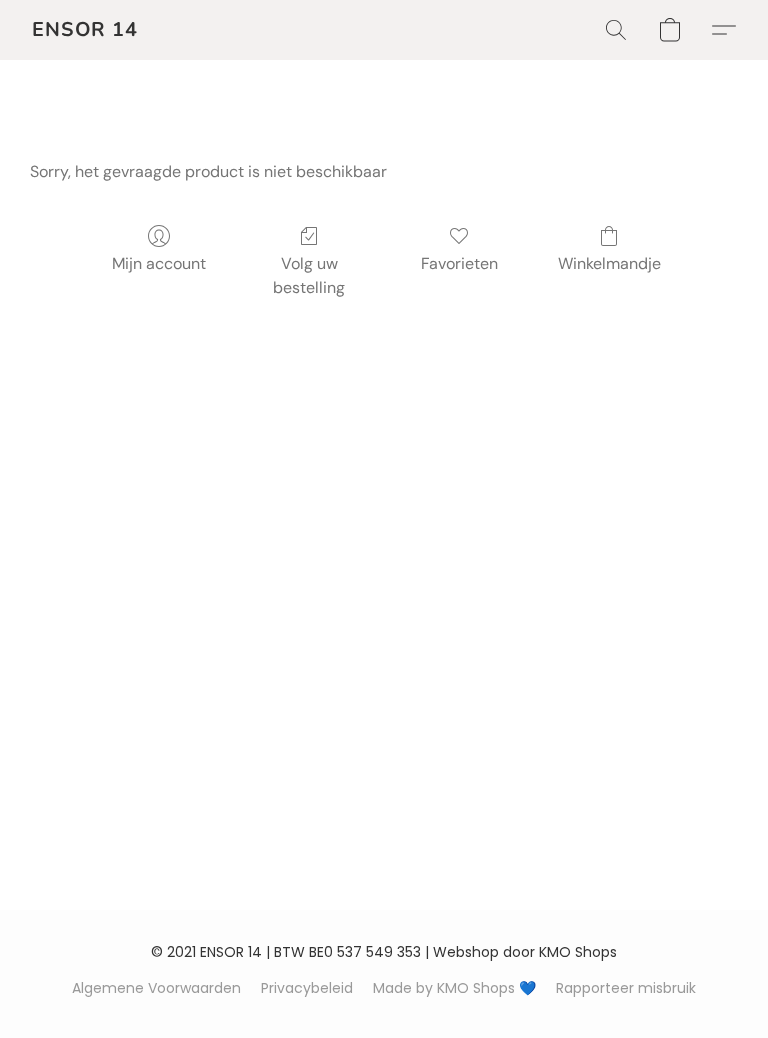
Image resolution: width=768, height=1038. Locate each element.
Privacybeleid (307, 988)
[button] (85, 30)
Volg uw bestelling (309, 275)
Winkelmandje (609, 263)
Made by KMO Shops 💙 (454, 988)
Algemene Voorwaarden (156, 988)
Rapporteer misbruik (626, 988)
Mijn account (159, 263)
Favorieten (459, 263)
